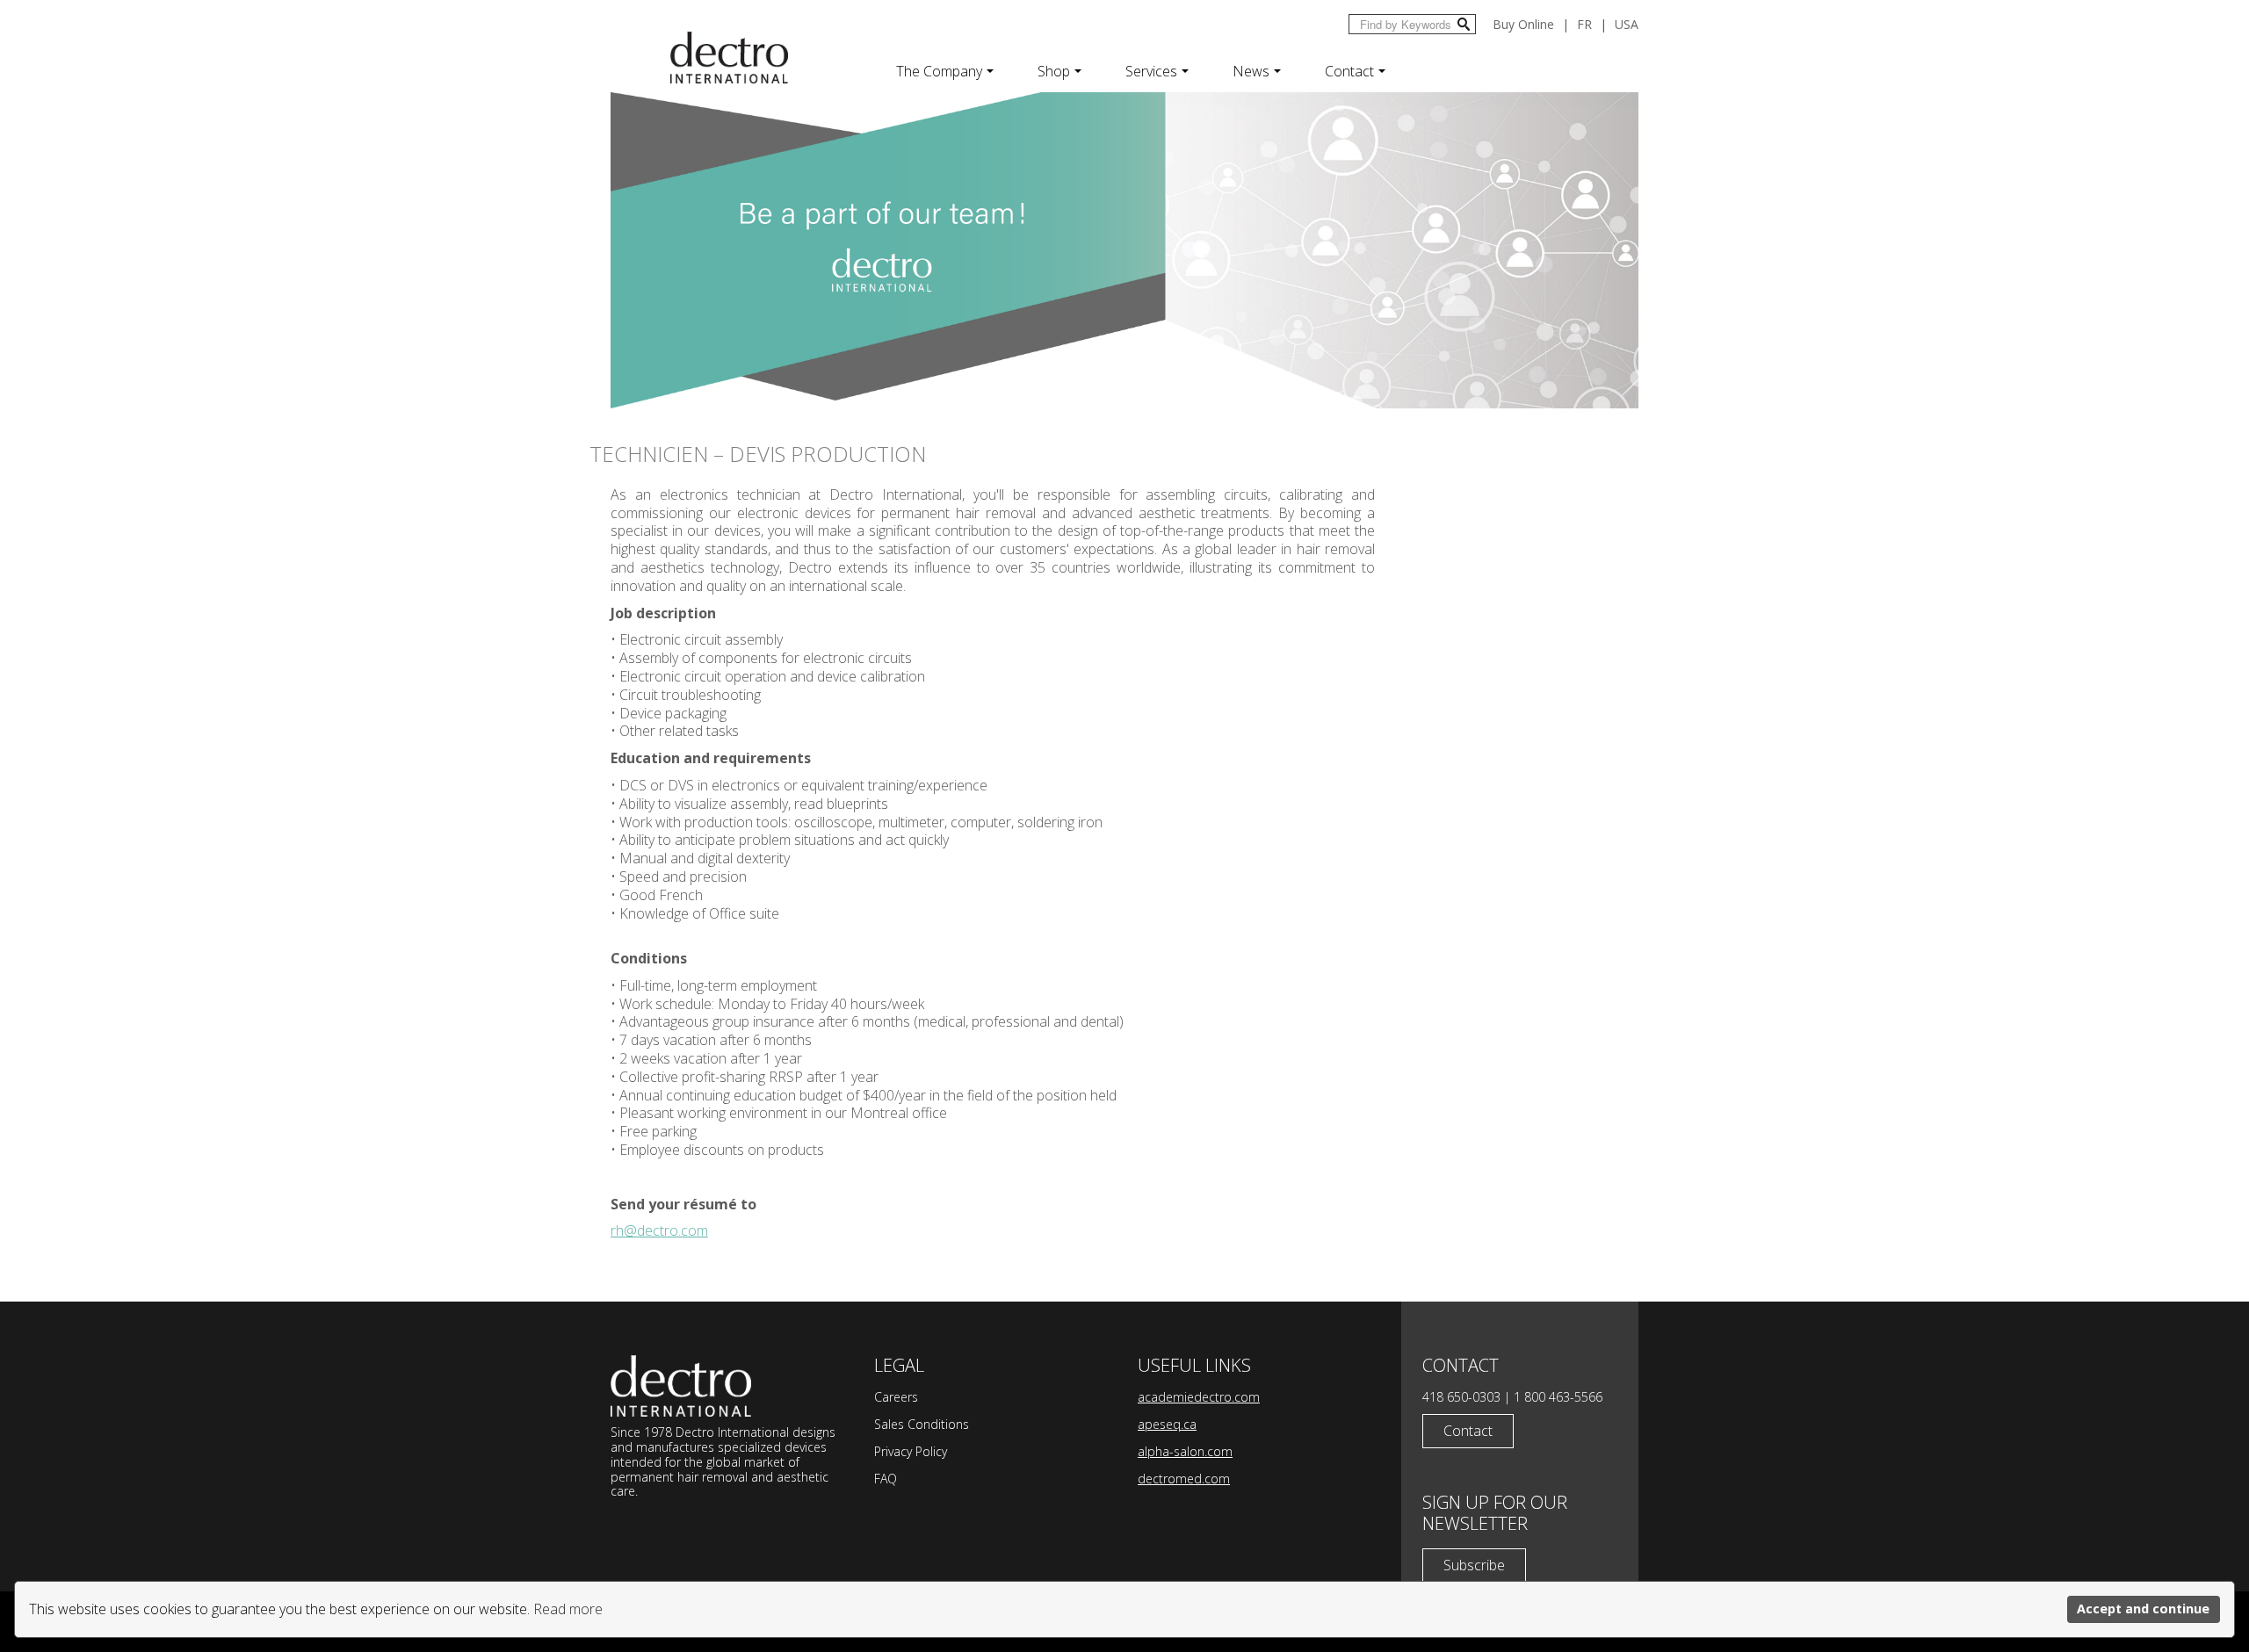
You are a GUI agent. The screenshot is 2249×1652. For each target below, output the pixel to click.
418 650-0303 (1461, 1397)
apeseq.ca (1167, 1424)
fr (1584, 24)
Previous (594, 260)
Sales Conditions (922, 1424)
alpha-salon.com (1185, 1451)
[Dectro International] (729, 58)
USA (1627, 24)
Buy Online (1523, 24)
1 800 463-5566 (1558, 1397)
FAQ (886, 1479)
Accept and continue (2143, 1609)
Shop (1054, 71)
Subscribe (1474, 1565)
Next (1655, 260)
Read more (568, 1609)
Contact (1349, 71)
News (1251, 71)
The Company (939, 71)
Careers (896, 1397)
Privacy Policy (911, 1451)
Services (1151, 71)
